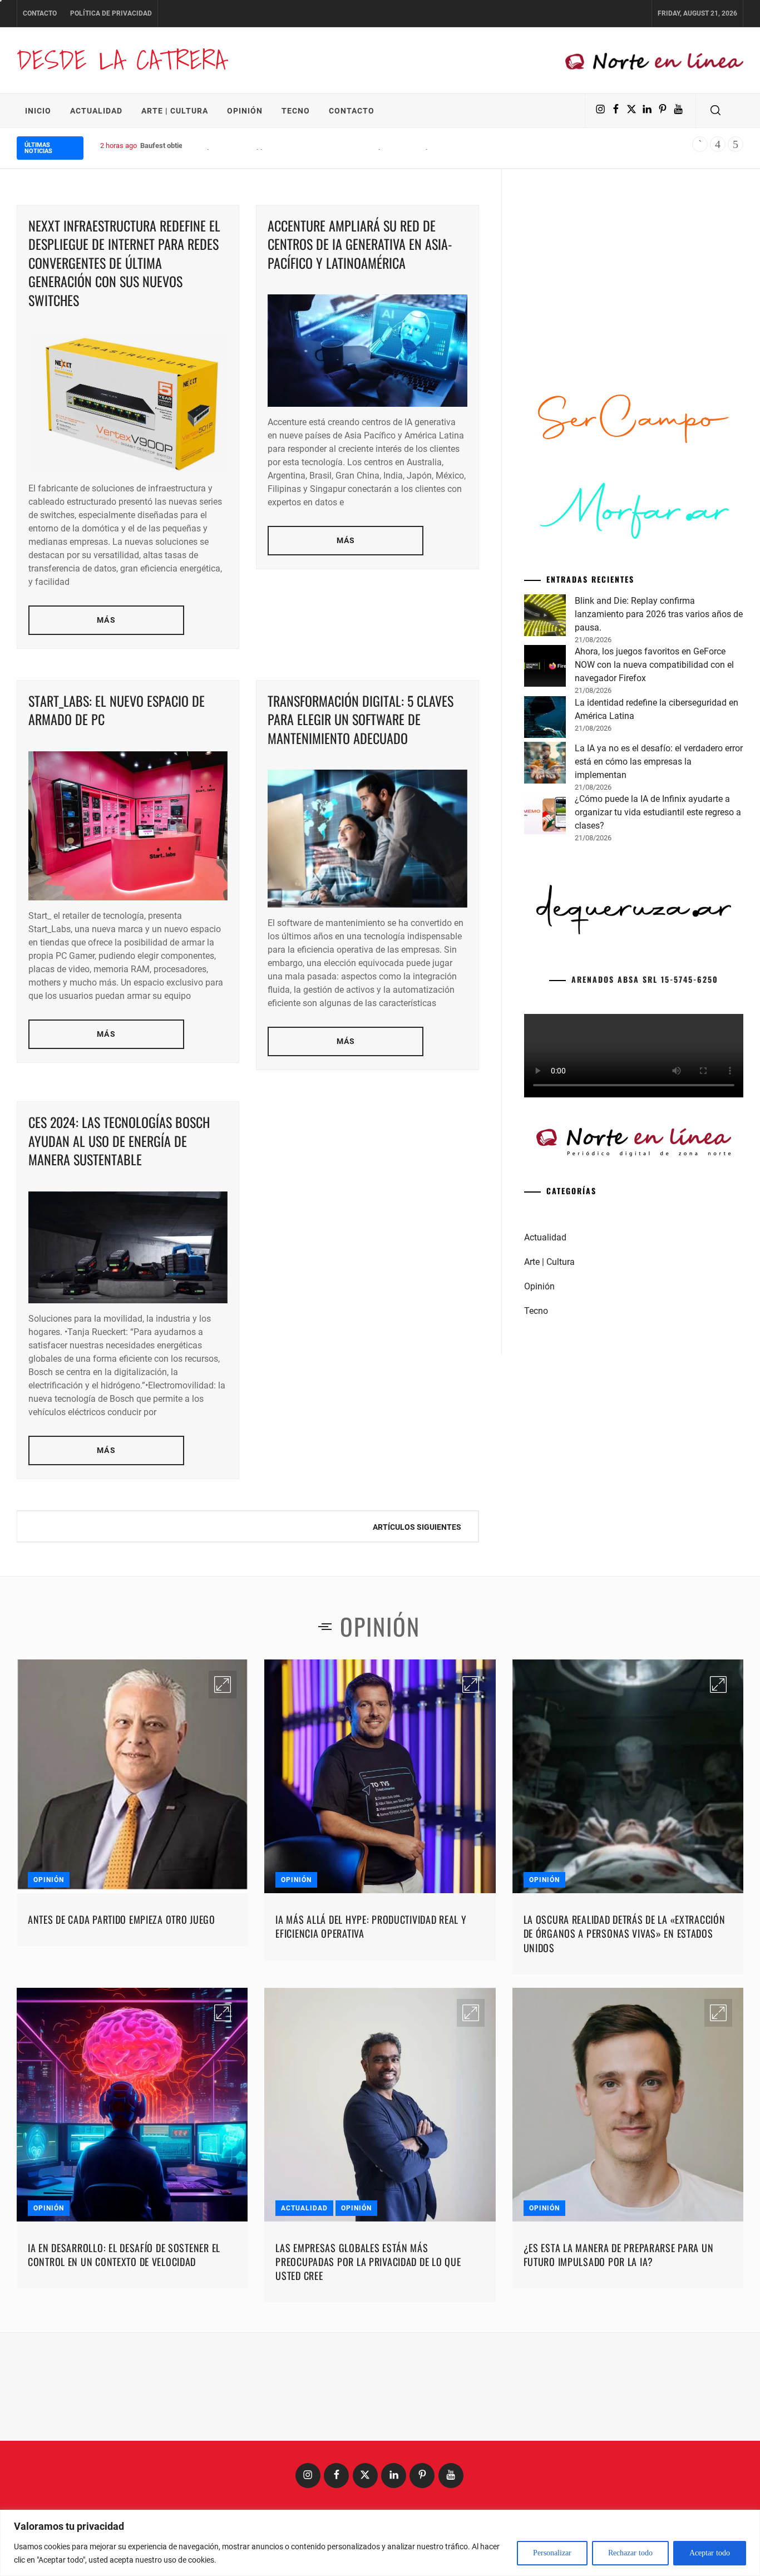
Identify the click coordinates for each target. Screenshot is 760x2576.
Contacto (40, 13)
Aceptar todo (710, 2553)
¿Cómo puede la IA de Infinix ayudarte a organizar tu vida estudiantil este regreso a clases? (658, 812)
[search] (715, 111)
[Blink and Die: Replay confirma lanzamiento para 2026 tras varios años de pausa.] (545, 617)
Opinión (245, 111)
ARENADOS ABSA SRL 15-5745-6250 (645, 979)
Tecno (296, 111)
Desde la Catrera (121, 60)
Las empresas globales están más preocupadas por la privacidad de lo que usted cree (368, 2262)
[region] (380, 2543)
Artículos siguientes (417, 1527)
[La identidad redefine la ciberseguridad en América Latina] (545, 719)
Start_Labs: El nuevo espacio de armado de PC (117, 710)
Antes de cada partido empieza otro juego (122, 1919)
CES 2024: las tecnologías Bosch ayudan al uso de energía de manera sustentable (119, 1141)
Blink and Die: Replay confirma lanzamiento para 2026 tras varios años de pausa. (659, 614)
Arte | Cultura (175, 111)
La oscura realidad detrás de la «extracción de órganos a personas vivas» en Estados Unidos (625, 1933)
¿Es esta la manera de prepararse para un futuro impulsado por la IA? (619, 2255)
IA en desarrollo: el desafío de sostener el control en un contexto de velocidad (124, 2255)
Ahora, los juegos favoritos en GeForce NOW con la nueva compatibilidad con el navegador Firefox (654, 665)
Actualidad (96, 111)
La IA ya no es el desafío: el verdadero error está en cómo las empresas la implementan (659, 762)
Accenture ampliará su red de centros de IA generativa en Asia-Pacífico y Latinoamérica (360, 244)
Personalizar (552, 2553)
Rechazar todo (630, 2553)
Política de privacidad (111, 13)
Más (106, 620)
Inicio (38, 111)
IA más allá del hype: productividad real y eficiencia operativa (371, 1926)
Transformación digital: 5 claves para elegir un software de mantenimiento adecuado (361, 719)
